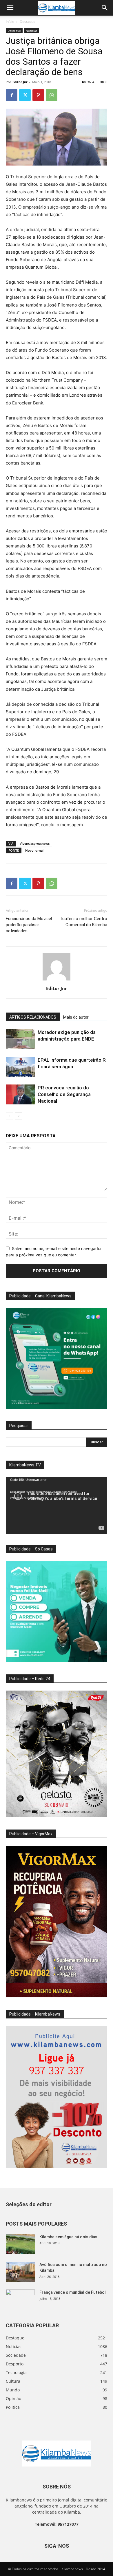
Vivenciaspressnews (35, 843)
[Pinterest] (38, 95)
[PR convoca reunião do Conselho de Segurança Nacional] (20, 1094)
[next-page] (19, 1116)
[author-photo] (57, 980)
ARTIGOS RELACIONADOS (33, 1017)
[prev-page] (9, 1116)
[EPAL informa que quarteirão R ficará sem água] (20, 1067)
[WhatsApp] (52, 95)
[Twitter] (25, 95)
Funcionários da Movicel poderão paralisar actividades (29, 925)
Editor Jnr (20, 82)
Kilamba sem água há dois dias (68, 2237)
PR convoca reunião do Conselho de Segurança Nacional (64, 1094)
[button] (10, 8)
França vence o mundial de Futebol (73, 2292)
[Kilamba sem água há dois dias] (20, 2244)
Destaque (28, 22)
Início (10, 22)
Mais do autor (76, 1017)
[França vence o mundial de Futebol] (20, 2300)
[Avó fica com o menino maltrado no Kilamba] (20, 2272)
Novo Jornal (34, 850)
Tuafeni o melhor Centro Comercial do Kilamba (83, 922)
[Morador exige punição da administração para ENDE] (20, 1039)
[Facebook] (12, 95)
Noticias (32, 31)
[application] (57, 1505)
